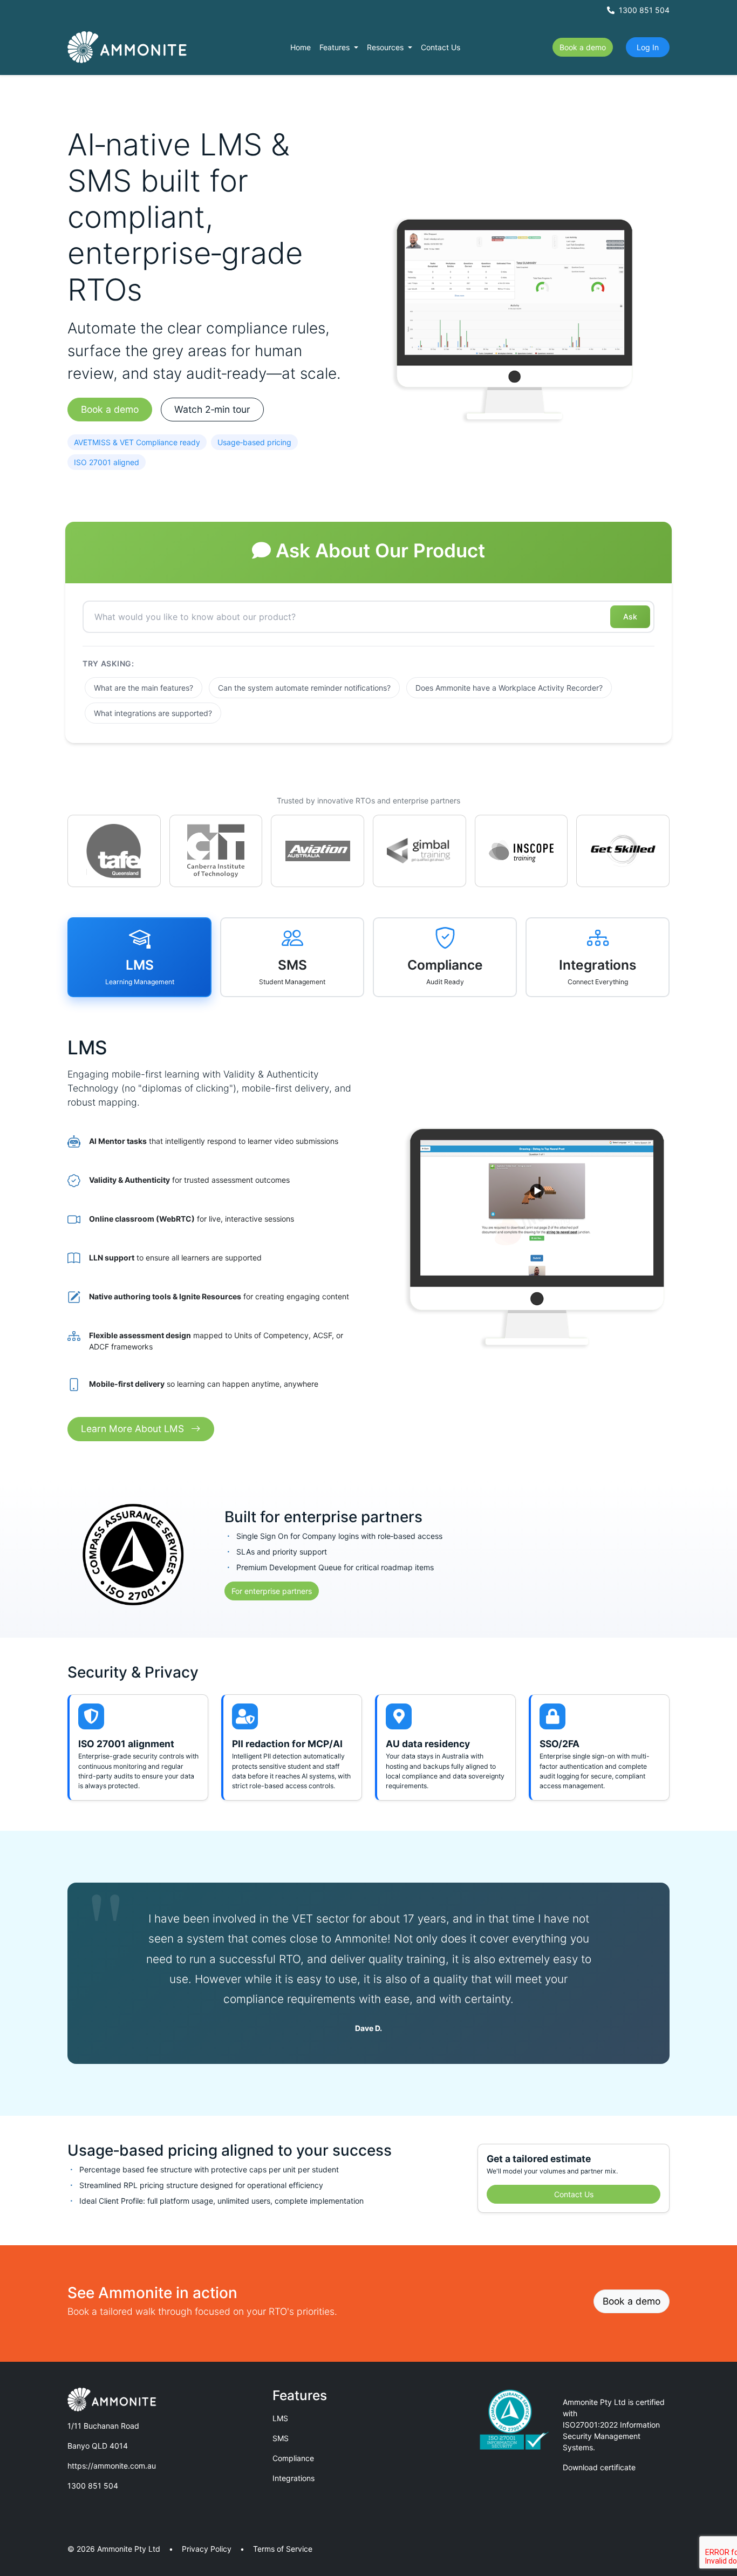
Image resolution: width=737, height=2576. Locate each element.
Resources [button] (386, 47)
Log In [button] (648, 47)
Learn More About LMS (134, 1429)
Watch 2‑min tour (212, 409)
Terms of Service (283, 2549)
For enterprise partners (272, 1591)
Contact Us (441, 47)
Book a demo (583, 47)
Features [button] (336, 47)
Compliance (293, 2458)
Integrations (294, 2478)
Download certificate (599, 2467)
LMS (280, 2418)
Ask (630, 616)
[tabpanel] (368, 1226)
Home (301, 47)
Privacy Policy (207, 2549)
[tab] (139, 957)
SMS (281, 2438)
